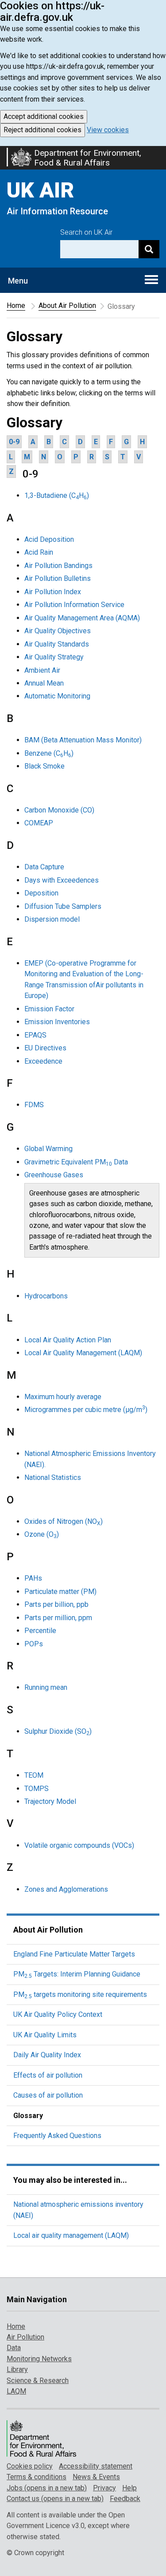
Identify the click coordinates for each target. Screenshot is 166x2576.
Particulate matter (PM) (60, 1592)
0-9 (14, 442)
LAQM (16, 2391)
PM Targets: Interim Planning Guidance (77, 1974)
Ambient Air (42, 670)
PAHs (33, 1578)
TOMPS (37, 1789)
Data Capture (44, 867)
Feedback (125, 2499)
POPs (34, 1644)
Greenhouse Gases (54, 1175)
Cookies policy (30, 2466)
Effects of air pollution (48, 2075)
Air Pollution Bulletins (58, 578)
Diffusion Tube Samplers (63, 906)
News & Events (96, 2477)
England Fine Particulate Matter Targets (74, 1954)
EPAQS (35, 1035)
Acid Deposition (49, 539)
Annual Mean (44, 683)
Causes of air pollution (48, 2095)
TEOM (34, 1775)
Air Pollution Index (53, 592)
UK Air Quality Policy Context (58, 2014)
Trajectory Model (50, 1801)
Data (14, 2348)
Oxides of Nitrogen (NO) (64, 1521)
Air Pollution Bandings (58, 566)
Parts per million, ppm (58, 1618)
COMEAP (39, 823)
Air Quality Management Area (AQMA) (82, 618)
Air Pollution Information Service (74, 605)
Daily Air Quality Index (47, 2055)
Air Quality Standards (57, 644)
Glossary (28, 2116)
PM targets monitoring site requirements (80, 1994)
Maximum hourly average (63, 1397)
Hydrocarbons (46, 1296)
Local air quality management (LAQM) (71, 2235)
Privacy (104, 2488)
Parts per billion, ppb (56, 1604)
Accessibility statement (96, 2466)
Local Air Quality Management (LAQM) (83, 1353)
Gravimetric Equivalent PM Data (76, 1162)
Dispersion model (52, 919)
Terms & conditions (37, 2477)
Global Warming (48, 1149)
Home (16, 306)
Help (129, 2488)
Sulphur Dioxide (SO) (58, 1731)
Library (17, 2369)
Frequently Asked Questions (57, 2136)
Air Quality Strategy (54, 657)
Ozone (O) (42, 1534)
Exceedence (43, 1061)
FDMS (34, 1105)
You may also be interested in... (70, 2180)
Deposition (41, 893)
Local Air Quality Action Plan (68, 1340)
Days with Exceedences (62, 880)
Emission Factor (49, 1009)
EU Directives (45, 1048)
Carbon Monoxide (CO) (59, 810)
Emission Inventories (57, 1022)
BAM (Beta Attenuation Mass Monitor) (83, 740)
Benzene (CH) (49, 753)
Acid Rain (39, 552)
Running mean (46, 1687)
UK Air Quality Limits (45, 2035)
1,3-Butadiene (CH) (57, 495)
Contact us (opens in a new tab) (55, 2499)
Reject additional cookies (42, 130)
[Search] (149, 249)
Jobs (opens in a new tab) (47, 2488)
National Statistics (53, 1477)
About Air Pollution (67, 306)
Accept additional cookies (44, 116)
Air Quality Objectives (58, 631)
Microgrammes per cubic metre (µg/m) (86, 1410)
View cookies (108, 130)
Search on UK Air (86, 232)
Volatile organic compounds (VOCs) (79, 1845)
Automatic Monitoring (57, 696)
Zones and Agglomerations (66, 1889)
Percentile (40, 1631)
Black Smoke (44, 766)
